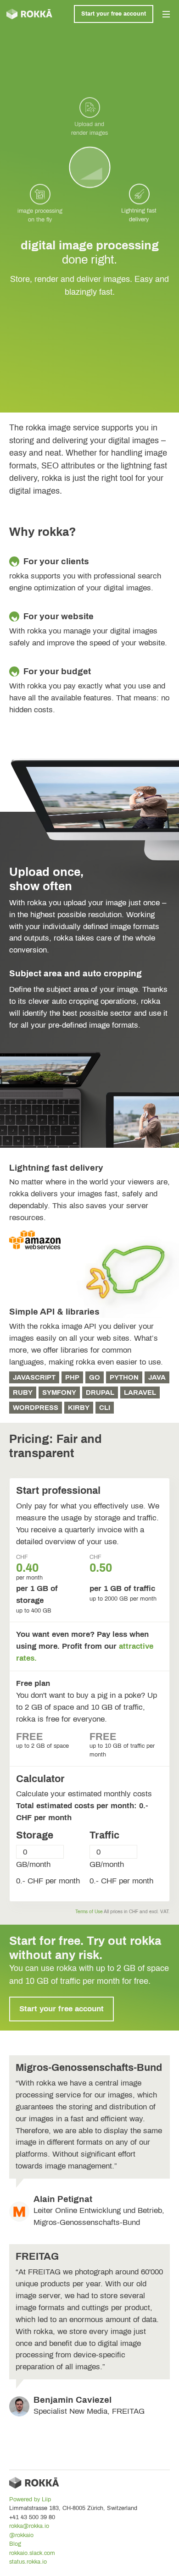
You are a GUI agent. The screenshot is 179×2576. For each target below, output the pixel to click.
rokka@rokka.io (29, 2526)
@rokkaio (21, 2535)
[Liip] (29, 14)
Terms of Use (89, 1912)
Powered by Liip (30, 2499)
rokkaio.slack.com (32, 2553)
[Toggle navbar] (166, 14)
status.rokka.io (28, 2562)
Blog (15, 2544)
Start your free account (114, 14)
